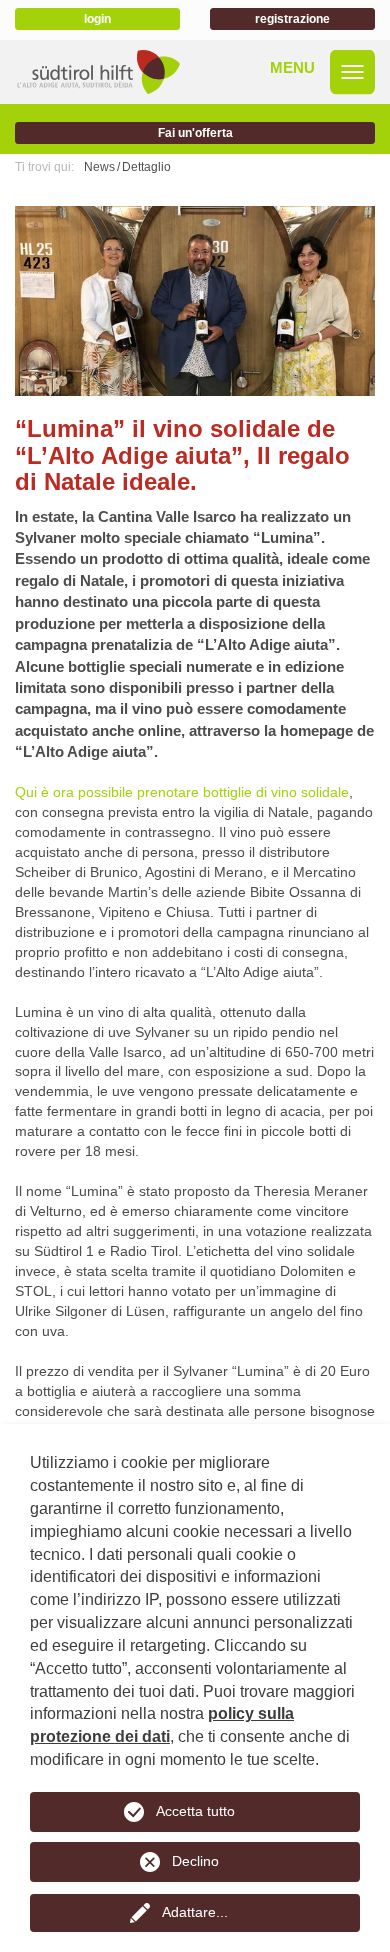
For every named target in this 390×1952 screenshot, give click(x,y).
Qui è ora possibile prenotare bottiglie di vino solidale (182, 792)
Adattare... (195, 1912)
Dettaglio (146, 167)
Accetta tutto (195, 1811)
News (99, 167)
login (97, 19)
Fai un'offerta (195, 133)
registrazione (292, 19)
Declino (195, 1861)
